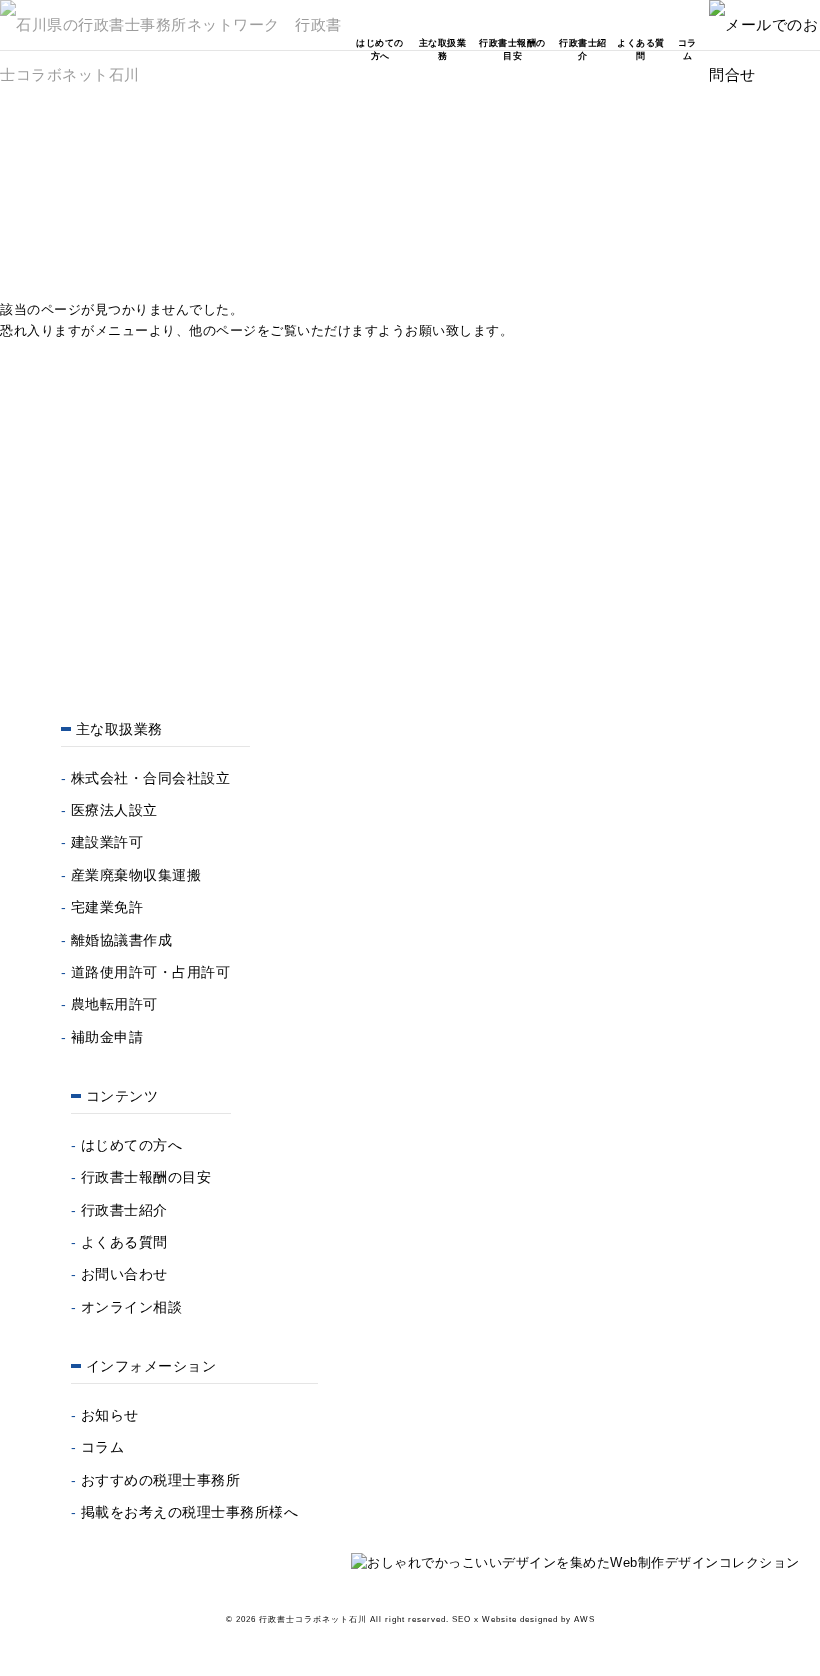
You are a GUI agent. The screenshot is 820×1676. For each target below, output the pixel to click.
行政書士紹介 (583, 49)
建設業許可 (107, 842)
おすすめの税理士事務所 (161, 1480)
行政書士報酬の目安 (512, 49)
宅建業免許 (107, 907)
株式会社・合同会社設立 (151, 778)
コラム (687, 49)
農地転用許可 (114, 1004)
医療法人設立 (114, 810)
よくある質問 (641, 49)
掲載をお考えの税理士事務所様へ (190, 1512)
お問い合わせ (124, 1274)
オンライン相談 (132, 1307)
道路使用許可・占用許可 (151, 972)
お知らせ (110, 1415)
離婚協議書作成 (122, 940)
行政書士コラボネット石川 (313, 1619)
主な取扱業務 (442, 49)
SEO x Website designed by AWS (523, 1619)
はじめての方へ (380, 49)
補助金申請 (107, 1037)
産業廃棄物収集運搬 (136, 875)
